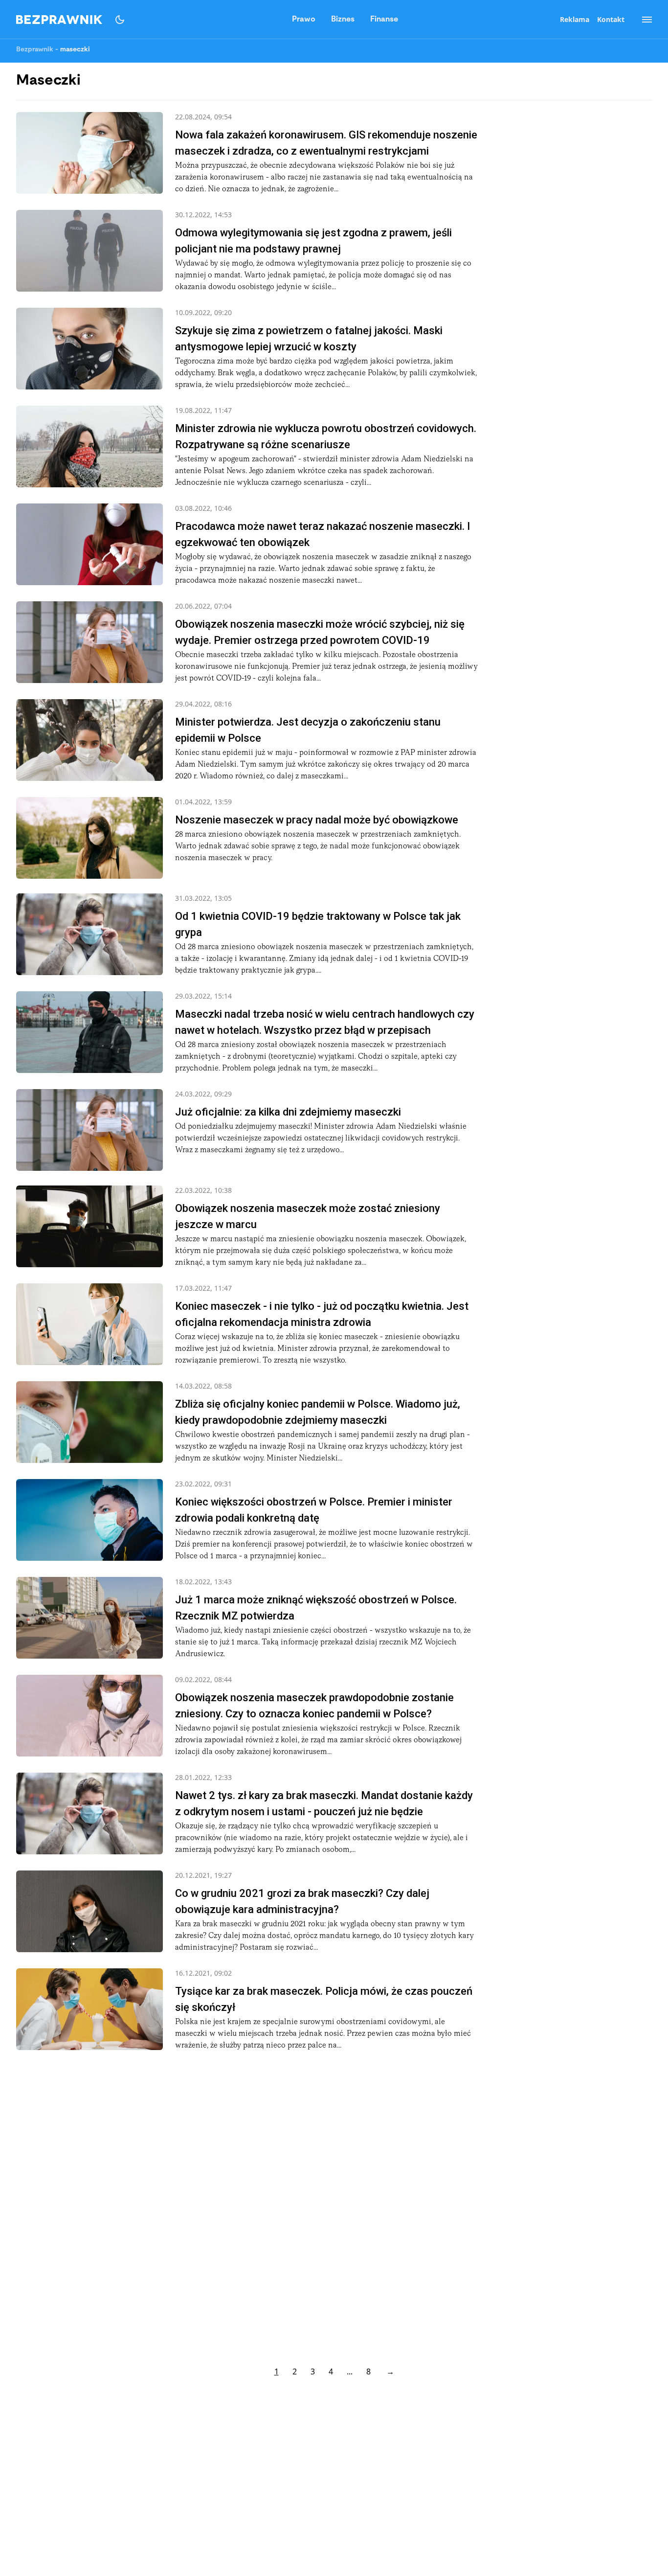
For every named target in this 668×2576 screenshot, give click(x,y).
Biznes (343, 20)
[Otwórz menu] (642, 20)
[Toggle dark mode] (120, 20)
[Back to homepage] (59, 20)
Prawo (304, 20)
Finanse (384, 20)
